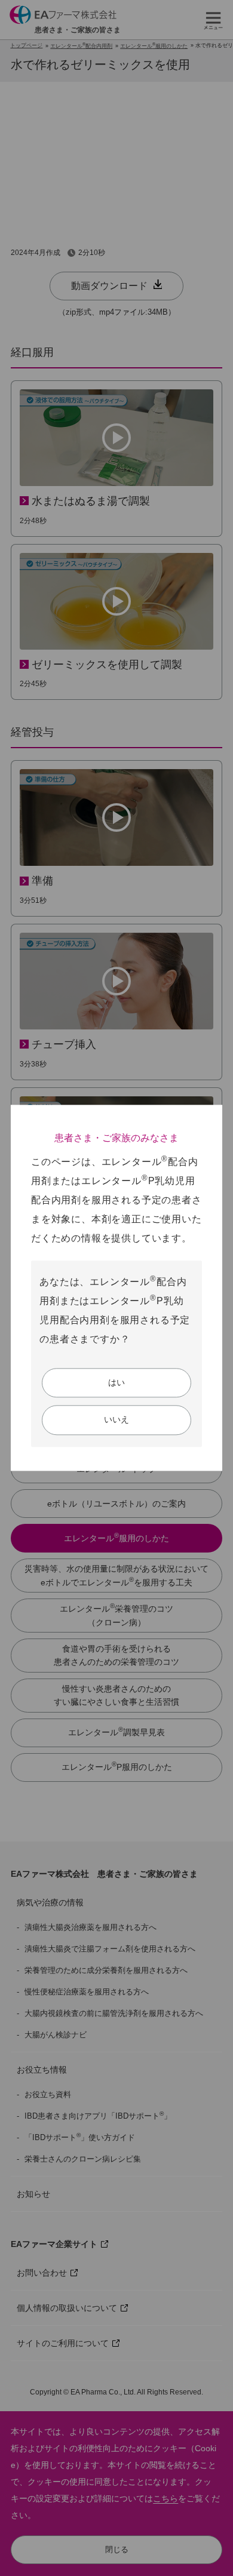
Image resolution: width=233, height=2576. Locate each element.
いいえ (116, 1420)
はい (116, 1382)
